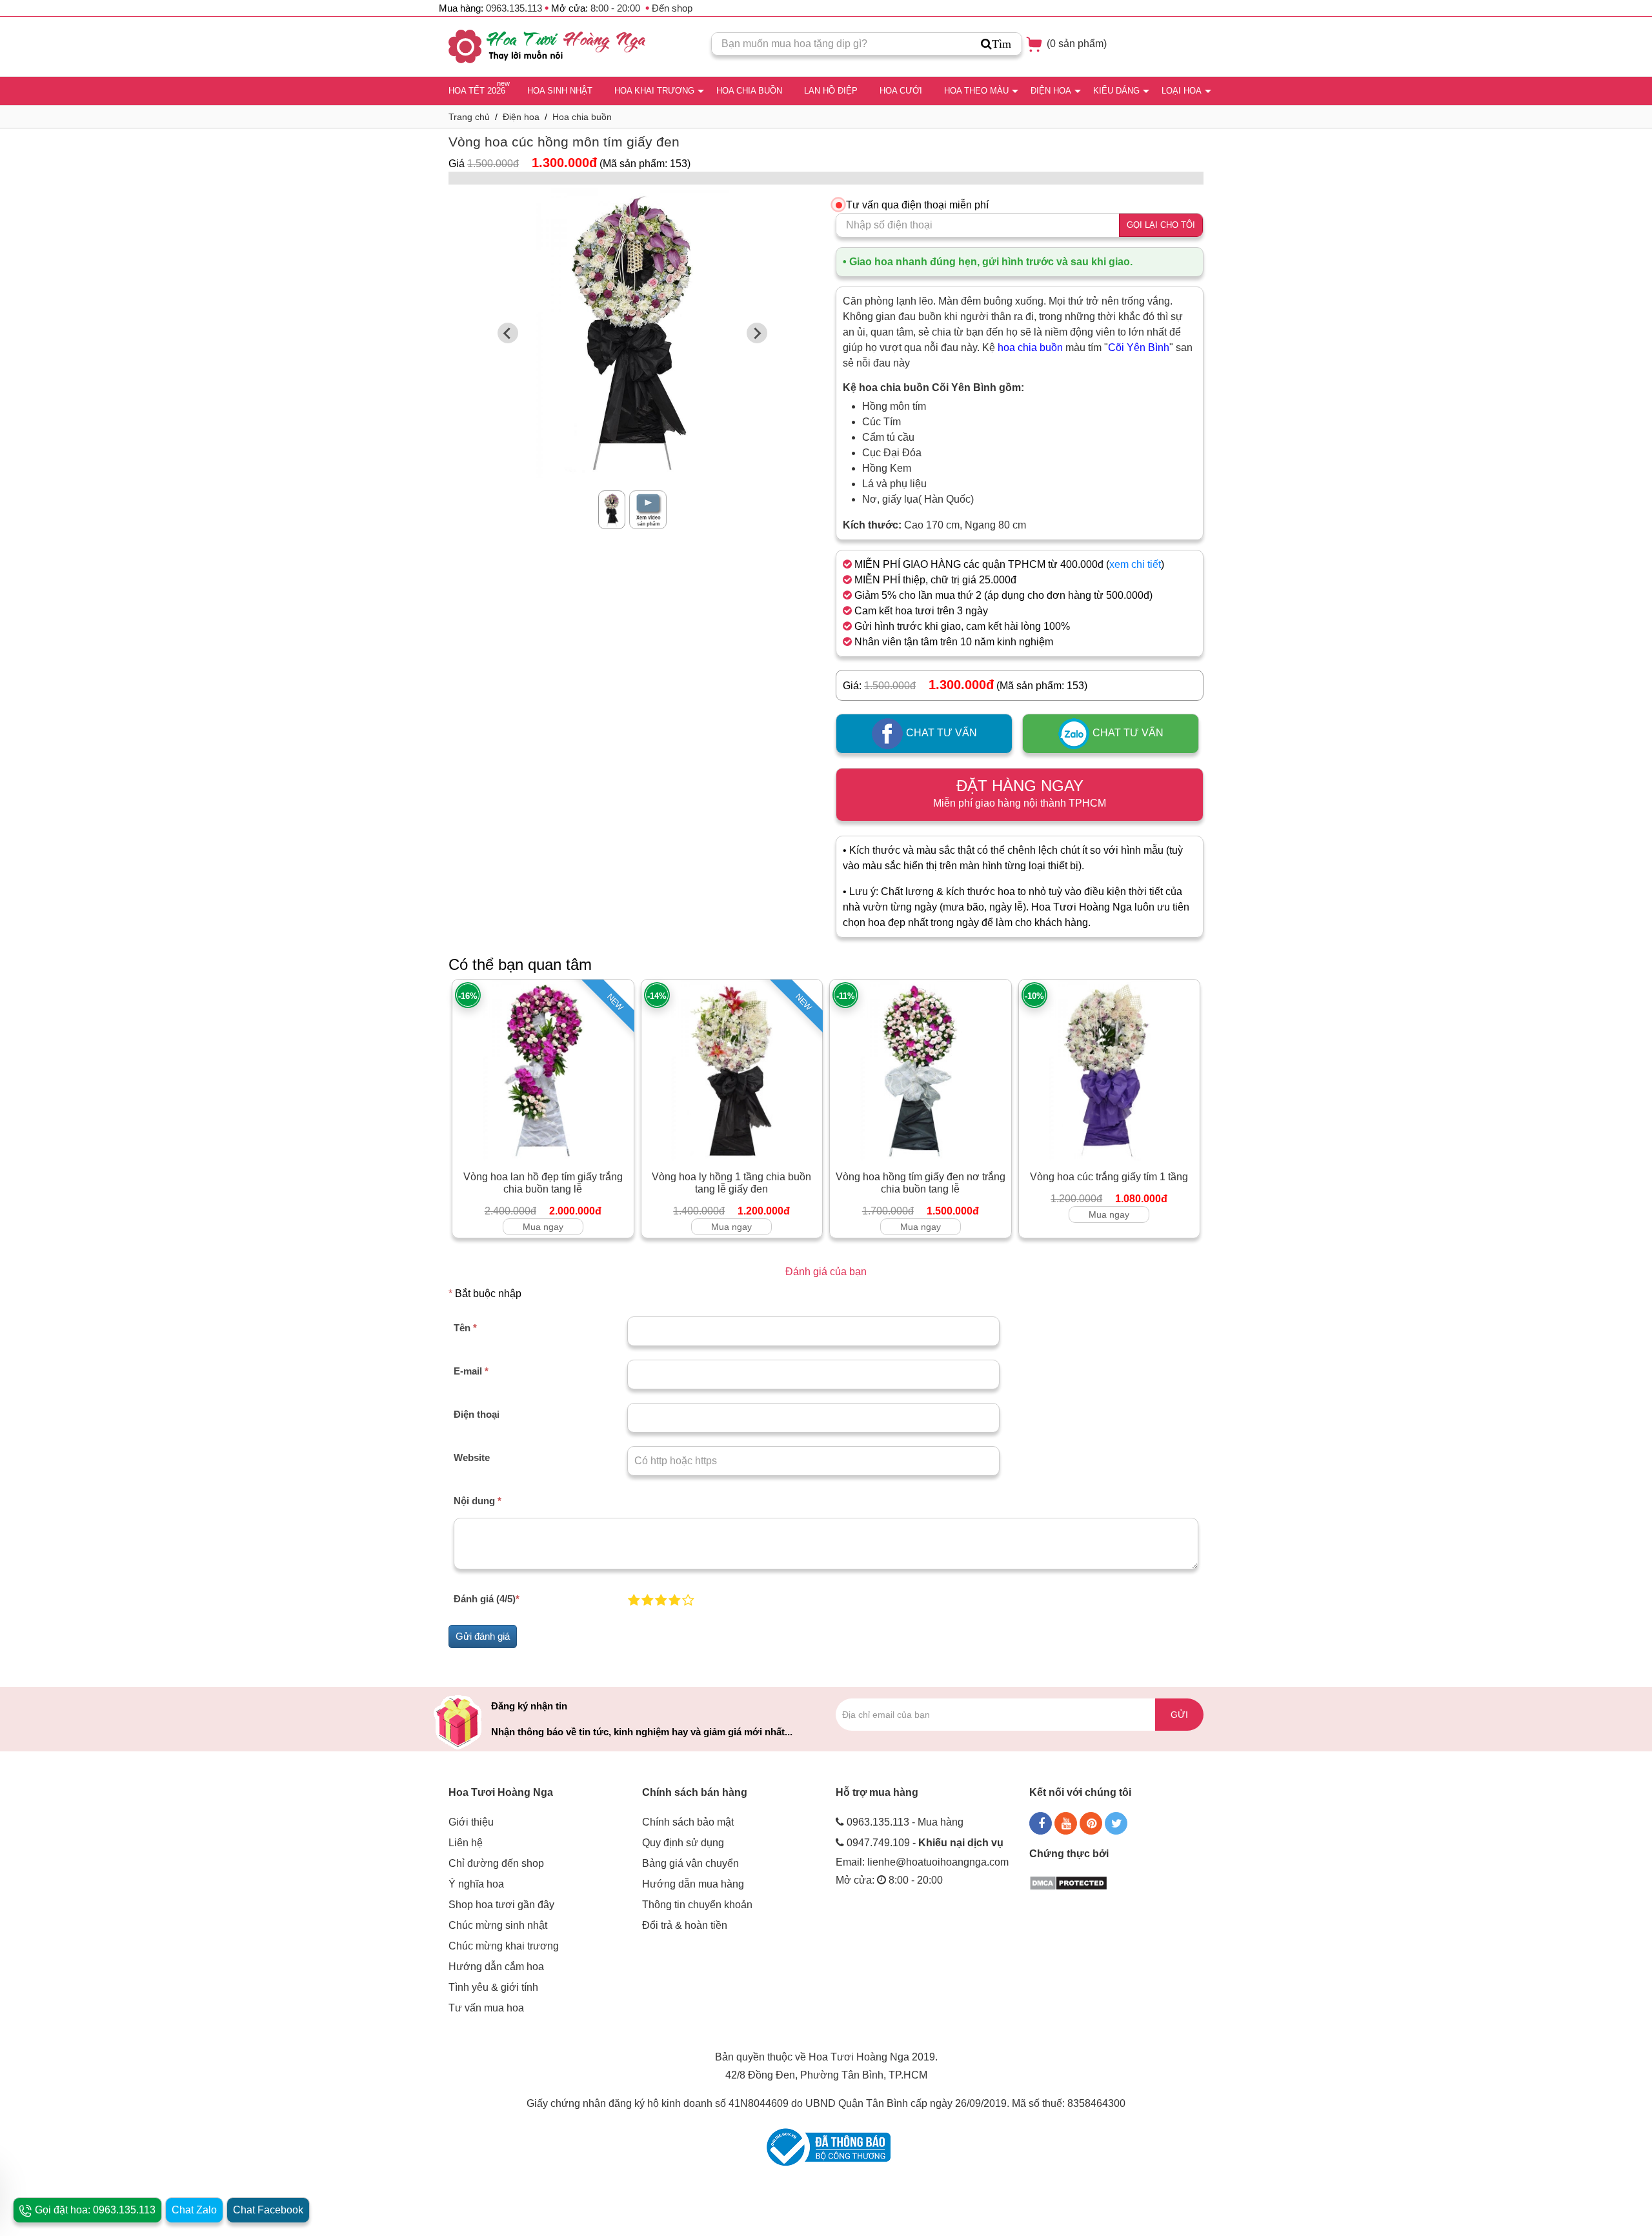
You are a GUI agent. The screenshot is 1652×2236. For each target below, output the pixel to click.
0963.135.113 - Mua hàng (905, 1822)
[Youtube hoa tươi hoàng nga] (1066, 1823)
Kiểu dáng (1116, 91)
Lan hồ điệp (831, 91)
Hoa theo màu (976, 91)
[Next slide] (757, 333)
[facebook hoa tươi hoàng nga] (1041, 1823)
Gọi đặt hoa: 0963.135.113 (94, 2210)
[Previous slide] (508, 333)
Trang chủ (469, 117)
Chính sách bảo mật (688, 1822)
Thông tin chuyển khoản (697, 1905)
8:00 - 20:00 (615, 8)
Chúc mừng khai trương (504, 1946)
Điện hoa (1051, 91)
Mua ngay (543, 1227)
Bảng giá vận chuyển (690, 1863)
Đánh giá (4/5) (487, 1599)
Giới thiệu (471, 1822)
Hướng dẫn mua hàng (693, 1884)
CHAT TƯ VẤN (940, 733)
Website (472, 1457)
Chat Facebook (268, 2210)
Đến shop (672, 8)
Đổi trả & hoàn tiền (685, 1925)
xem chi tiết (1135, 564)
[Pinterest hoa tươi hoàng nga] (1091, 1823)
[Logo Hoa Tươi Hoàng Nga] (547, 46)
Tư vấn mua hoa (486, 2008)
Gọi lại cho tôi (1161, 225)
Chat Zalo (194, 2210)
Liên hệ (466, 1843)
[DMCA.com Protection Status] (1068, 1882)
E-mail (471, 1371)
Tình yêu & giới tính (493, 1987)
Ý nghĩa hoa (476, 1884)
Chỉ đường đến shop (496, 1863)
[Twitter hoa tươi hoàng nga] (1116, 1823)
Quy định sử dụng (683, 1843)
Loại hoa (1182, 91)
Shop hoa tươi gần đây (501, 1905)
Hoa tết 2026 (477, 91)
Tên (465, 1328)
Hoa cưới (901, 91)
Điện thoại (477, 1414)
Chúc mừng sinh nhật (498, 1925)
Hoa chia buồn (749, 91)
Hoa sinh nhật (560, 91)
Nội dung (478, 1501)
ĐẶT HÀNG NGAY (1020, 793)
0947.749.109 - (925, 1843)
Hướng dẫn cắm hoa (496, 1967)
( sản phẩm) (1075, 44)
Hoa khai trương (654, 91)
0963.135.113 (514, 8)
